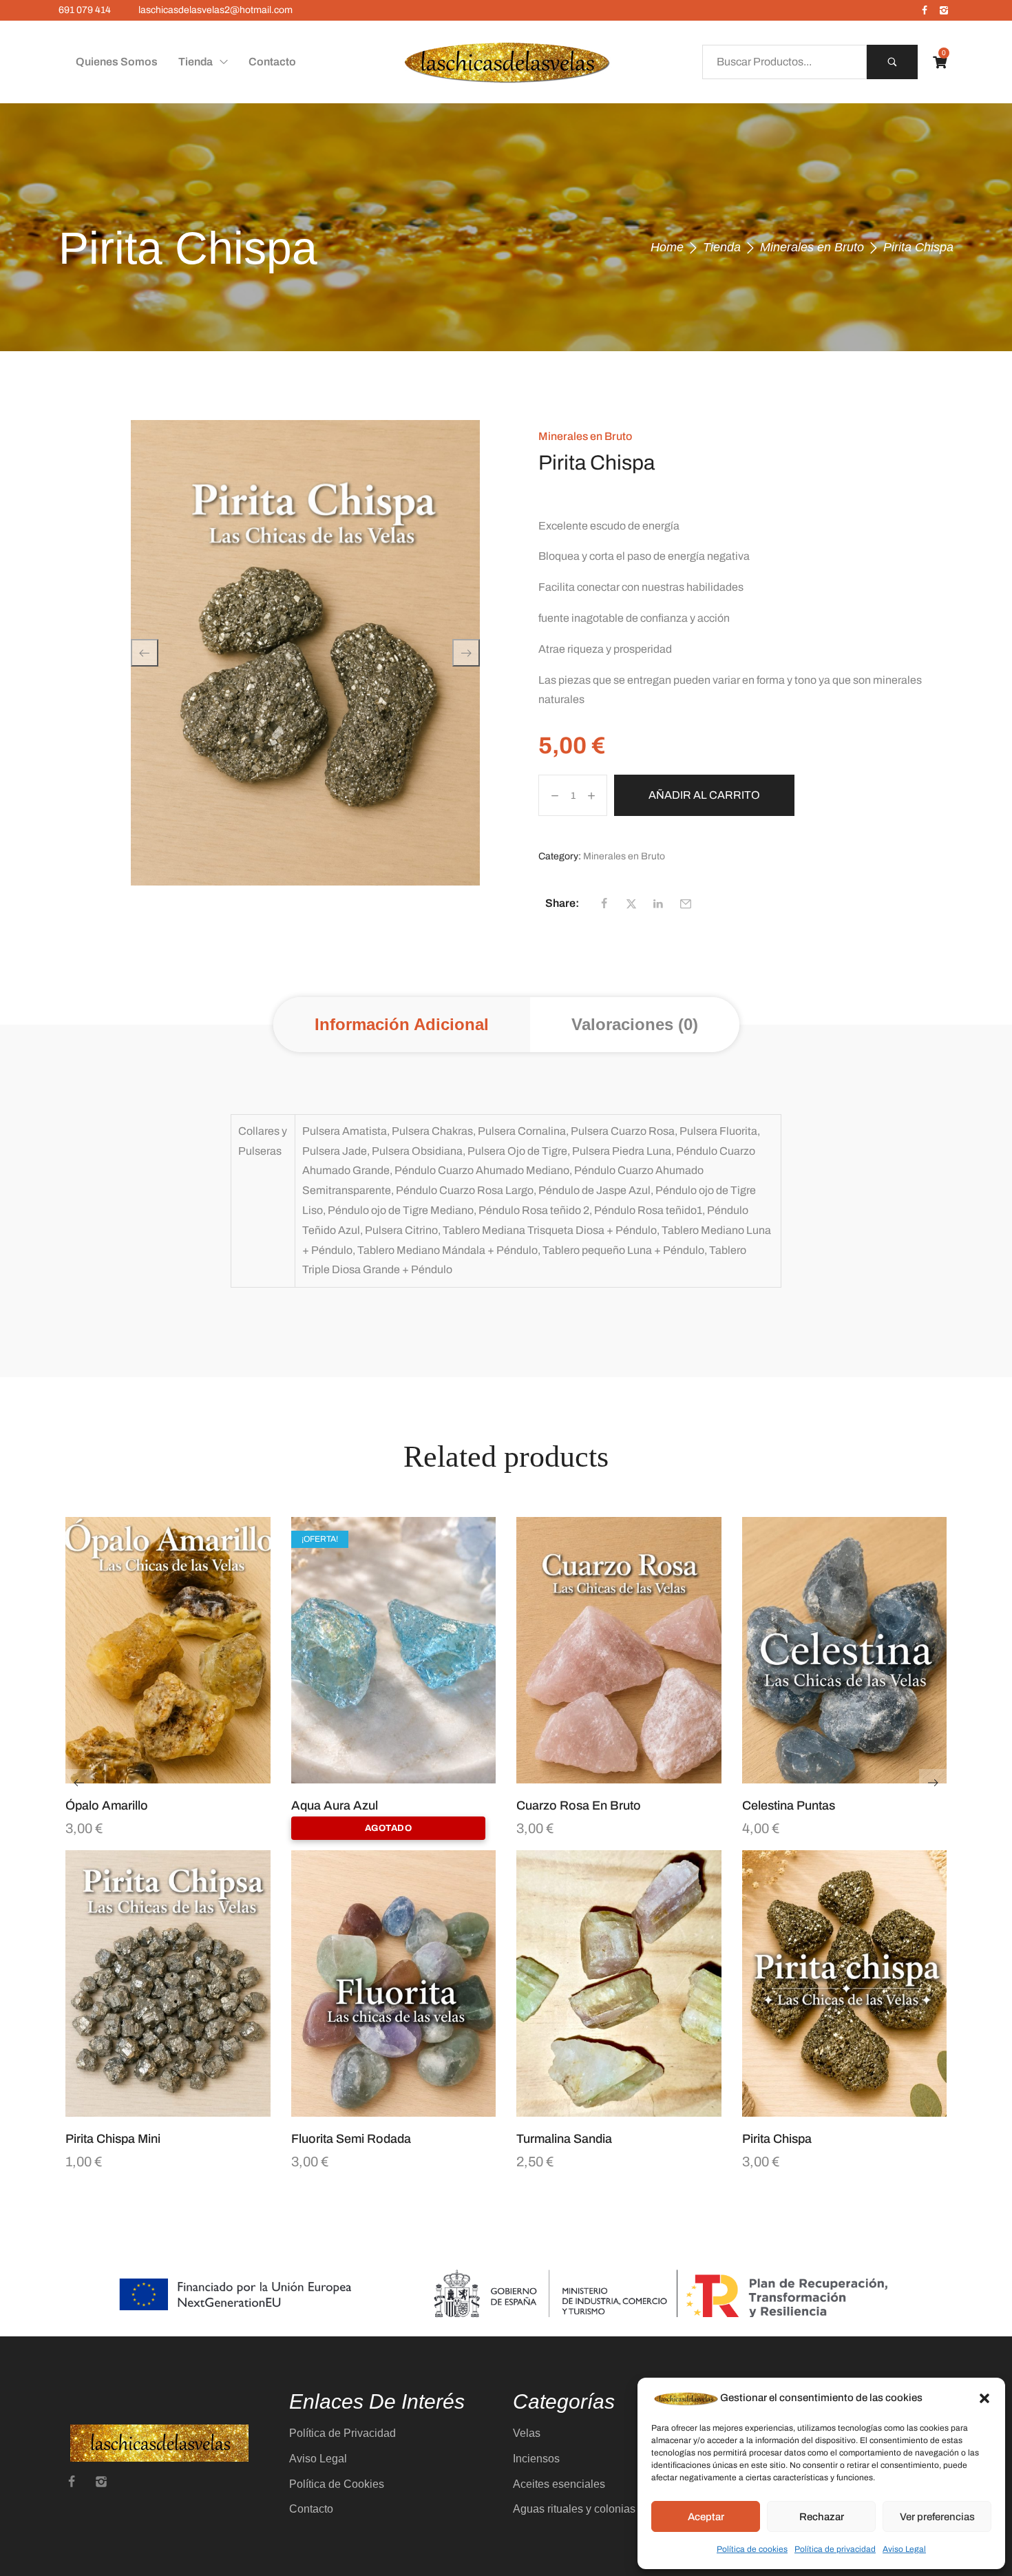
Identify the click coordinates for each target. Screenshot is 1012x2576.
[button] (984, 2398)
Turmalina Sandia (564, 2139)
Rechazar (822, 2517)
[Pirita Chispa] (845, 1983)
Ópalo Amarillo (107, 1805)
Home (667, 247)
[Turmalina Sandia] (619, 1983)
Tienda (722, 247)
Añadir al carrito (704, 795)
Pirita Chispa (777, 2139)
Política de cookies (752, 2549)
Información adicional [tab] (402, 1024)
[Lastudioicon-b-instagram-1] (944, 10)
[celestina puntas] (845, 1650)
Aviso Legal (904, 2549)
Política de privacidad (835, 2549)
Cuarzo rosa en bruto (579, 1805)
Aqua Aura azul (335, 1805)
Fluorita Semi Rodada (351, 2139)
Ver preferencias (937, 2517)
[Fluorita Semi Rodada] (394, 1983)
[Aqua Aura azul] (394, 1650)
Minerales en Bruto (812, 247)
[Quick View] (151, 1777)
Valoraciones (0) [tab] (635, 1024)
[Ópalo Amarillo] (168, 1650)
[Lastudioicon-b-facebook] (925, 10)
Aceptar (706, 2517)
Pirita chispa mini (113, 2139)
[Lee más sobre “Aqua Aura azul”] (410, 1777)
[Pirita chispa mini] (168, 1983)
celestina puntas (789, 1805)
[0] (940, 62)
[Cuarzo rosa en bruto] (619, 1650)
